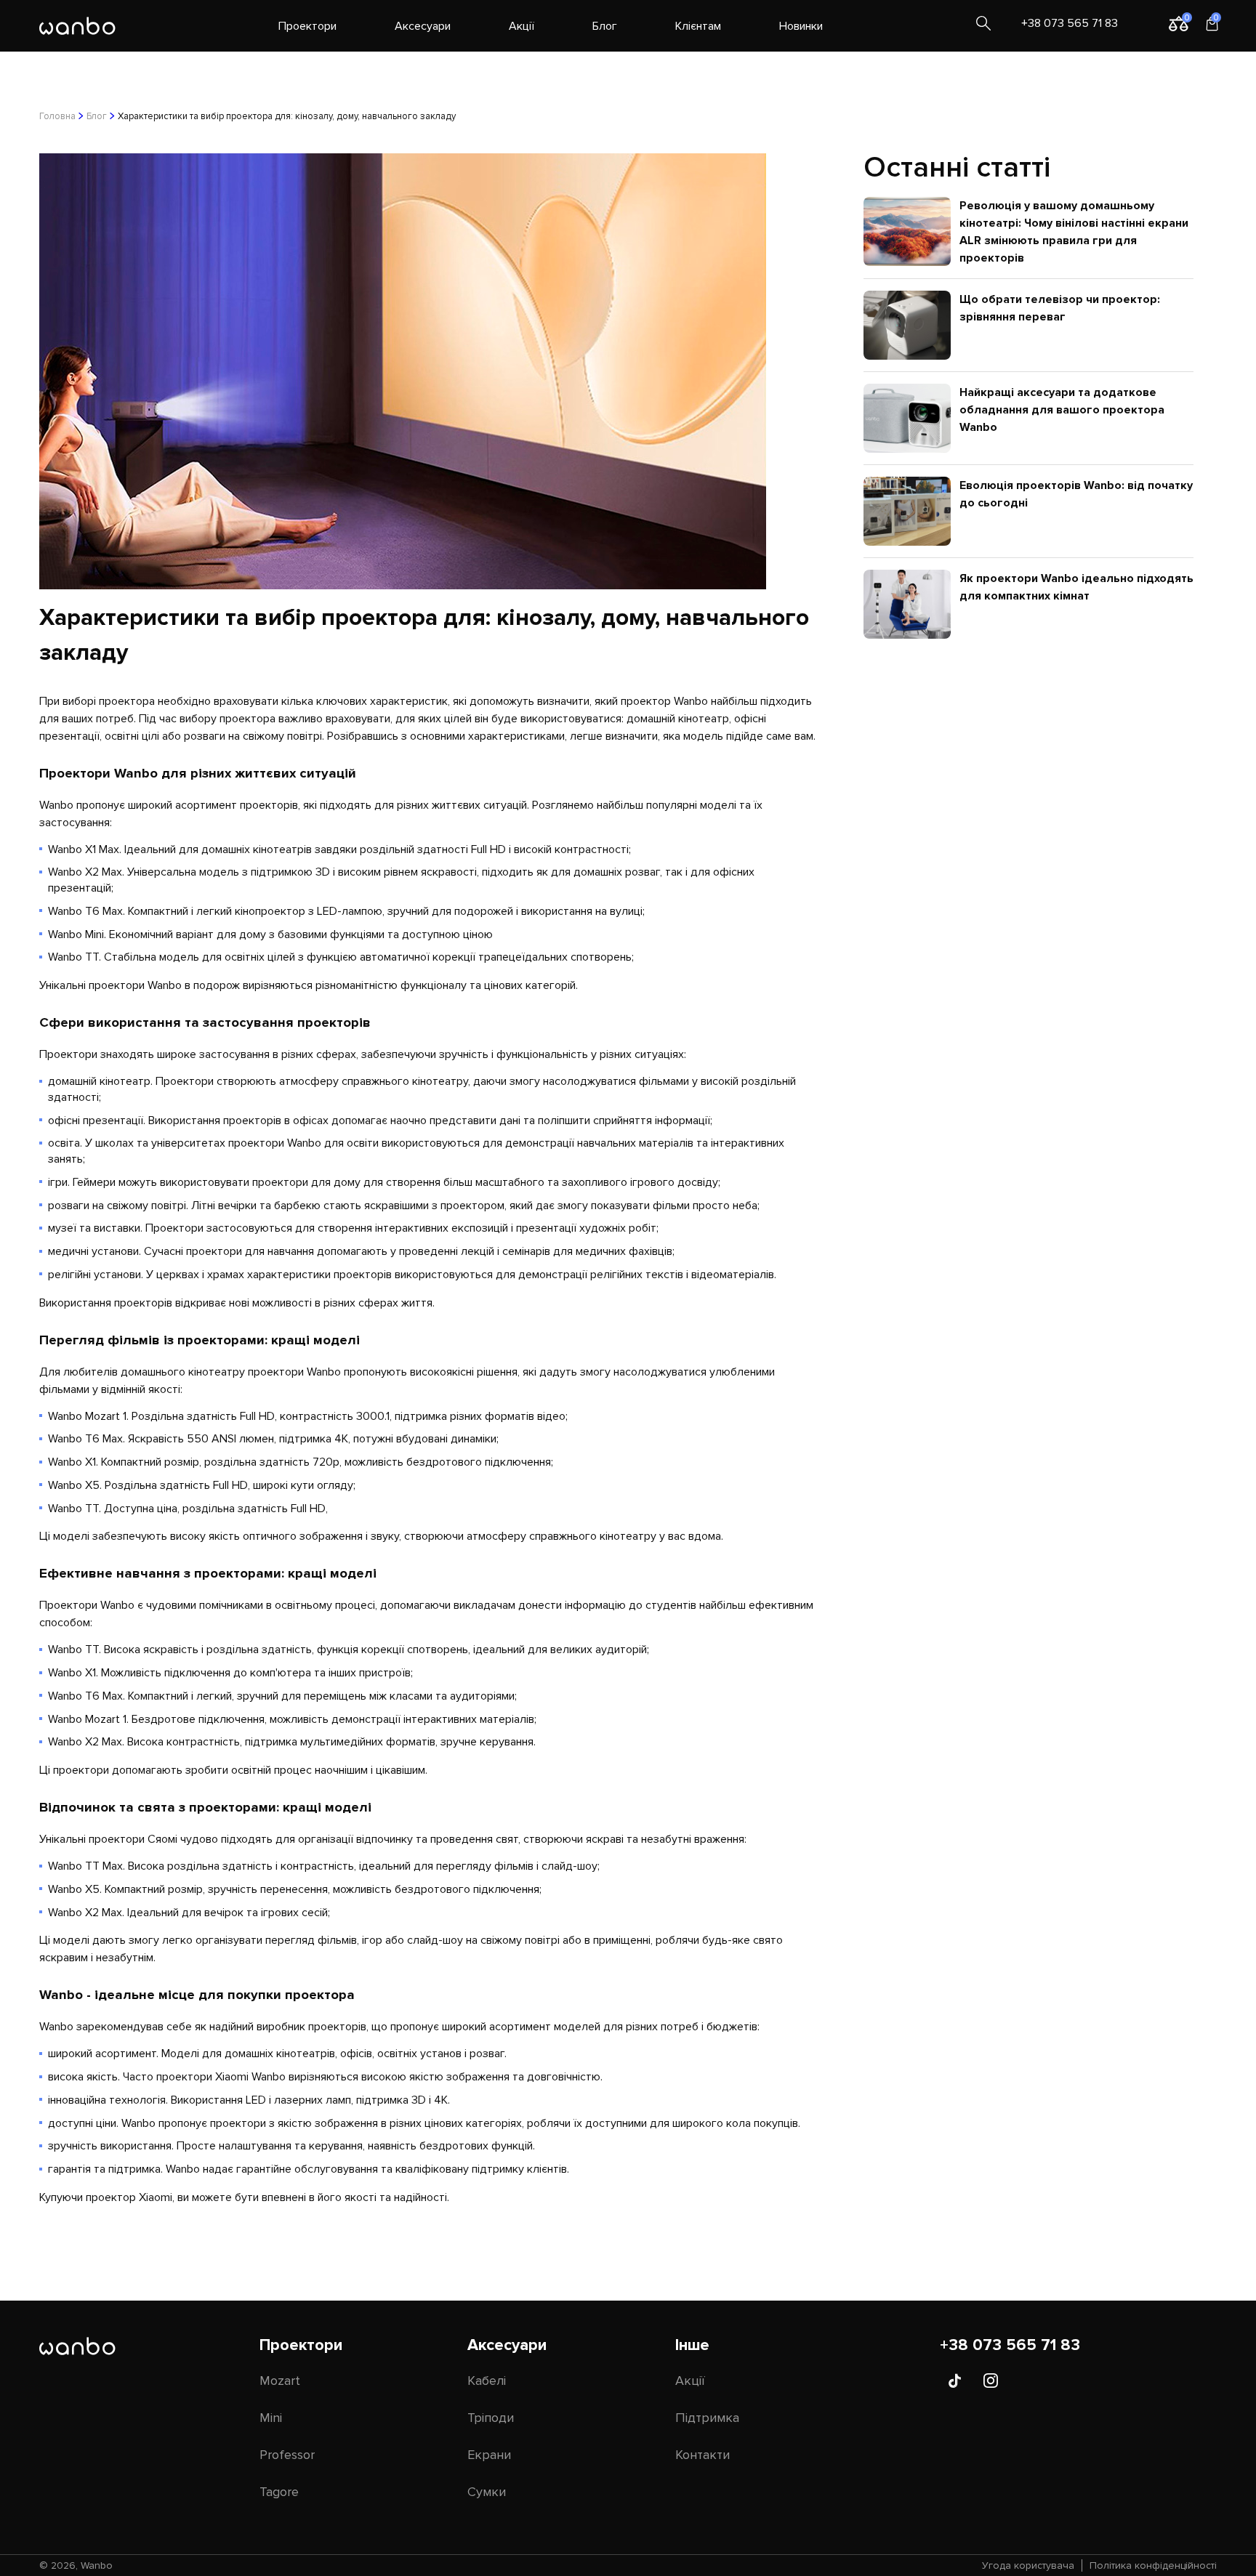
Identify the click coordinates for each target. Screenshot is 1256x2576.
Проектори (307, 26)
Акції (522, 26)
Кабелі (487, 2381)
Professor (287, 2455)
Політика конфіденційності (1153, 2565)
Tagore (279, 2492)
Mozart (280, 2381)
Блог (605, 26)
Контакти (703, 2455)
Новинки (801, 26)
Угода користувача (1028, 2565)
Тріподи (491, 2418)
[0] (1173, 23)
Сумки (487, 2492)
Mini (271, 2418)
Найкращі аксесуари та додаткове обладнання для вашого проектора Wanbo (1062, 410)
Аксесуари (423, 26)
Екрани (489, 2455)
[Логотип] (77, 26)
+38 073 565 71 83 (1070, 23)
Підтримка (707, 2418)
